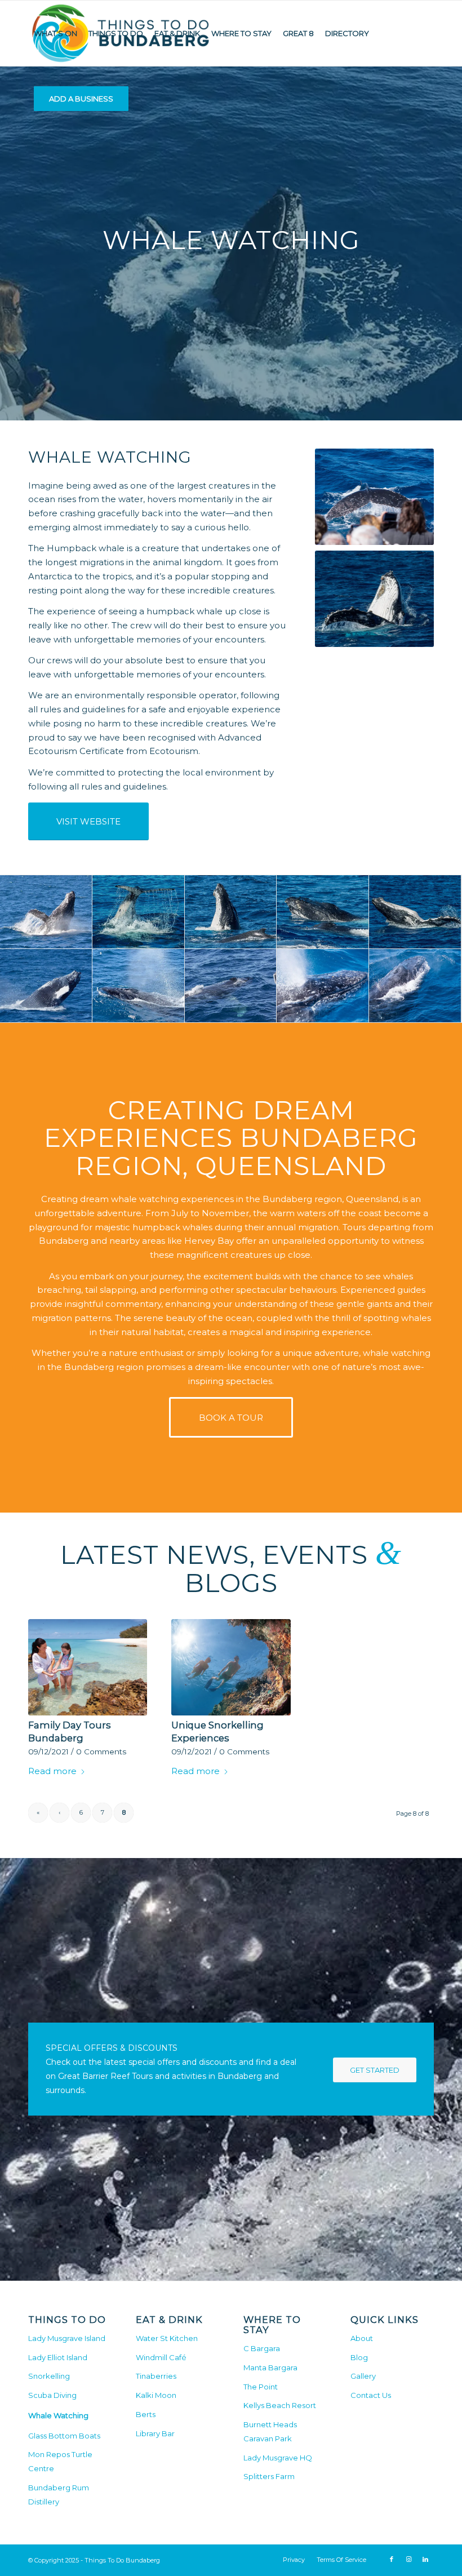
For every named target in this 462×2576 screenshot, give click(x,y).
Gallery (363, 2376)
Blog (359, 2357)
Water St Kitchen (167, 2338)
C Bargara (262, 2348)
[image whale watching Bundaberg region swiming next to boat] (415, 986)
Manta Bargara (270, 2367)
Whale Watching (58, 2415)
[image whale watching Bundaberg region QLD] (415, 912)
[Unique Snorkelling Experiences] (231, 1667)
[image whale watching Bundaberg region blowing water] (323, 986)
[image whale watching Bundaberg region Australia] (139, 912)
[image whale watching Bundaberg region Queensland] (46, 912)
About (362, 2338)
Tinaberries (156, 2376)
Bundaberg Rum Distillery (59, 2495)
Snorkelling (49, 2376)
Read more (52, 1771)
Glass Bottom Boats (64, 2436)
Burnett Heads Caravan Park (270, 2431)
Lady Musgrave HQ (278, 2458)
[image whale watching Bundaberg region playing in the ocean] (139, 986)
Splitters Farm (269, 2476)
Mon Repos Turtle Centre (60, 2461)
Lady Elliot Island (58, 2357)
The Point (261, 2387)
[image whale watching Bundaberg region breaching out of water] (46, 986)
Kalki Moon (156, 2395)
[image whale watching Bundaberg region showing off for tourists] (231, 986)
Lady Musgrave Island (67, 2338)
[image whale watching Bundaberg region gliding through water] (323, 912)
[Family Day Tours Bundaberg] (88, 1667)
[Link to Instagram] (408, 2559)
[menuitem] (55, 33)
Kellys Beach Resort (280, 2405)
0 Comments (101, 1752)
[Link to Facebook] (392, 2559)
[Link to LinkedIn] (425, 2559)
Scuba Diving (52, 2395)
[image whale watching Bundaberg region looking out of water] (231, 912)
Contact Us (371, 2395)
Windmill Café (161, 2357)
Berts (146, 2414)
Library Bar (155, 2433)
